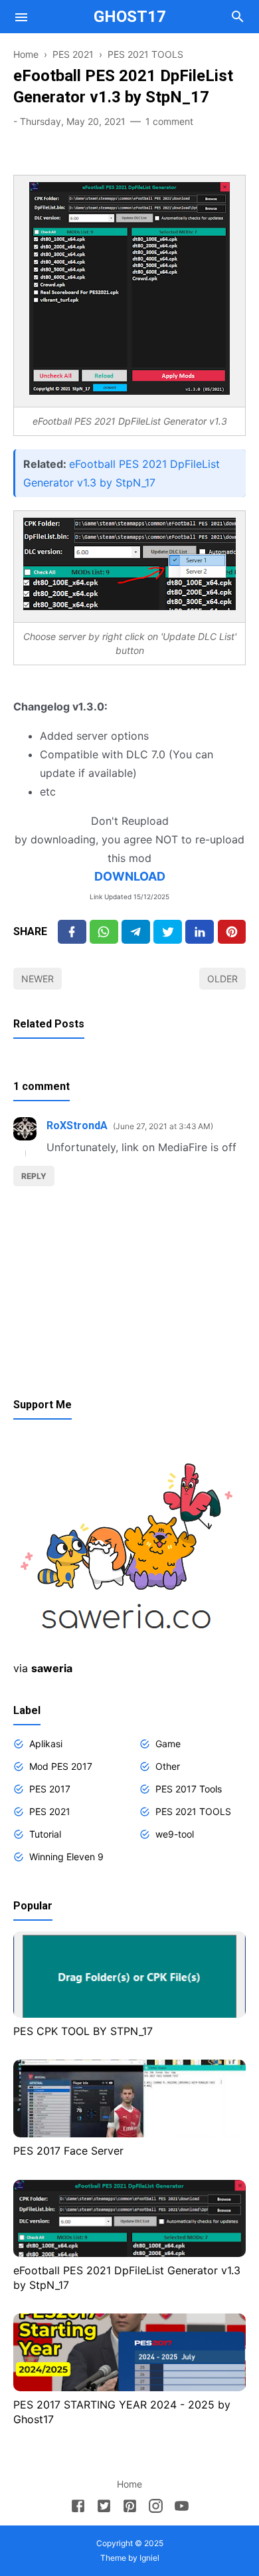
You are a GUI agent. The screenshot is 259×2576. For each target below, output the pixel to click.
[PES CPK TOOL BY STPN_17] (129, 2014)
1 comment (169, 121)
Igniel (149, 2558)
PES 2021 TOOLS (193, 1811)
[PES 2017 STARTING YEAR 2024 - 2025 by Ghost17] (129, 2387)
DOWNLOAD (130, 876)
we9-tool (175, 1834)
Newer (38, 979)
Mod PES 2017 (61, 1766)
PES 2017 (50, 1789)
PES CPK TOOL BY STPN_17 (83, 2031)
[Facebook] (72, 931)
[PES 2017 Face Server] (129, 2133)
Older (222, 979)
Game (168, 1744)
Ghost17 (130, 17)
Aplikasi (46, 1744)
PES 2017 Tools (189, 1789)
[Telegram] (136, 931)
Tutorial (45, 1834)
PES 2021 (50, 1811)
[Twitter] (104, 931)
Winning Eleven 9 (66, 1857)
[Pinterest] (232, 931)
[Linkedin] (200, 931)
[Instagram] (156, 2508)
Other (168, 1766)
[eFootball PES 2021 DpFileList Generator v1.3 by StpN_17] (129, 2253)
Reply (34, 1176)
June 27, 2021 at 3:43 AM (163, 1126)
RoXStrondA (77, 1126)
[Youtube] (182, 2508)
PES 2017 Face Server (68, 2151)
